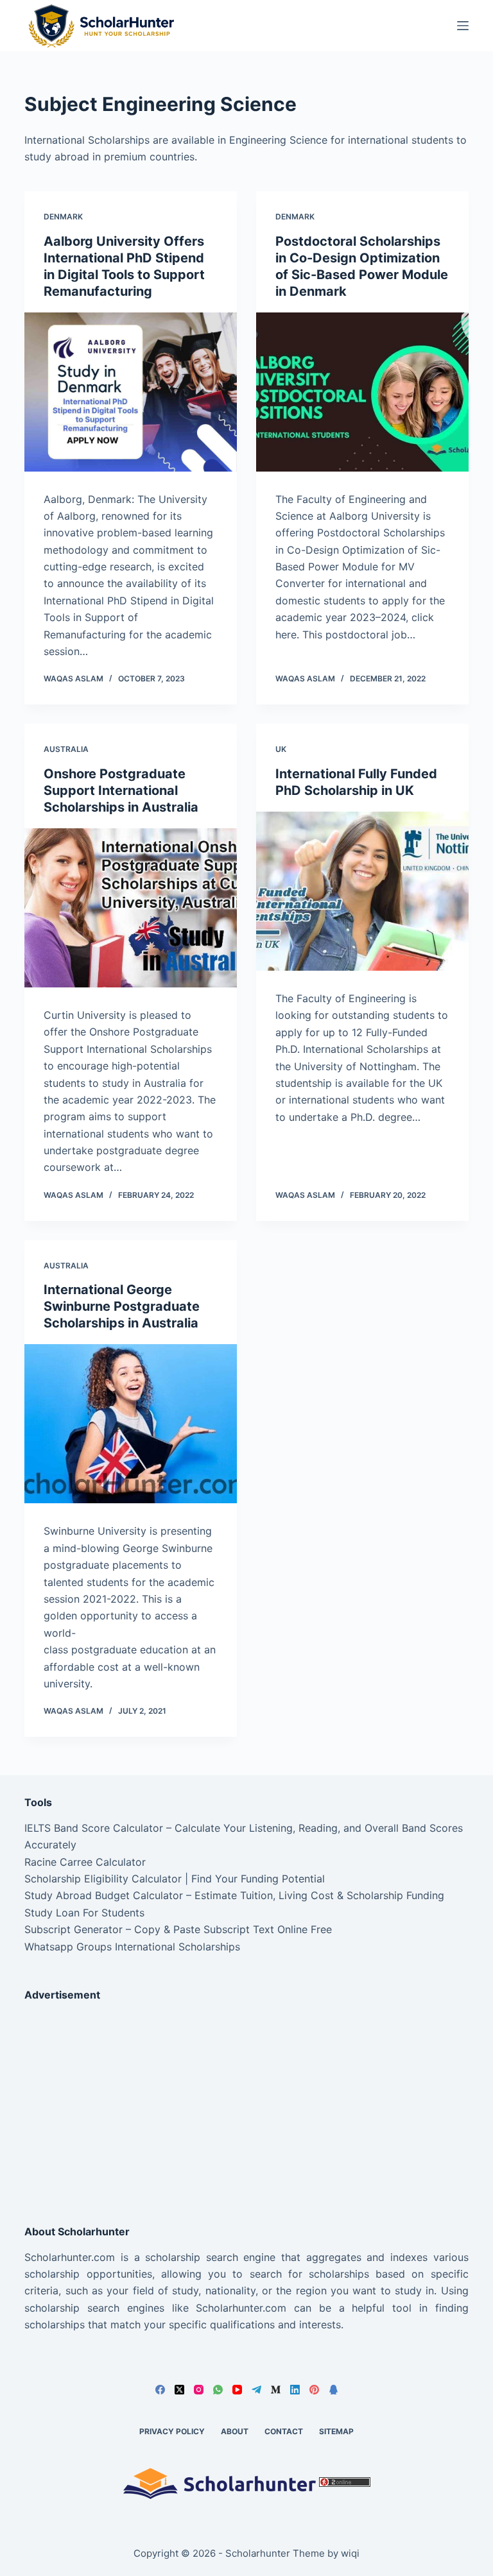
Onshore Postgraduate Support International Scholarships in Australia (121, 790)
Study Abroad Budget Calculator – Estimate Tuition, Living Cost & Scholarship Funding (234, 1895)
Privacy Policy (172, 2431)
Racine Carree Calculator (85, 1862)
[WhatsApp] (218, 2390)
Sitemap (336, 2431)
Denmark (63, 217)
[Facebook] (160, 2390)
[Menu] (463, 26)
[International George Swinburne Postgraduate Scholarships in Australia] (131, 1424)
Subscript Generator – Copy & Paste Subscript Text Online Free (178, 1929)
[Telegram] (256, 2390)
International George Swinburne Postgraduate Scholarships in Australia (122, 1306)
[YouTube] (237, 2390)
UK (281, 749)
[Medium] (276, 2390)
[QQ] (333, 2390)
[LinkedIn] (295, 2390)
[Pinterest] (314, 2390)
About (235, 2431)
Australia (66, 749)
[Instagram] (199, 2390)
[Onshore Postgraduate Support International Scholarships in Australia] (131, 908)
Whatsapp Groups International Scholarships (132, 1947)
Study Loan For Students (84, 1913)
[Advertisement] (246, 2102)
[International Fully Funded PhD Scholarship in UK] (362, 891)
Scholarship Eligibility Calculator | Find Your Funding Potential (175, 1879)
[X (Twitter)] (179, 2390)
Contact (284, 2431)
